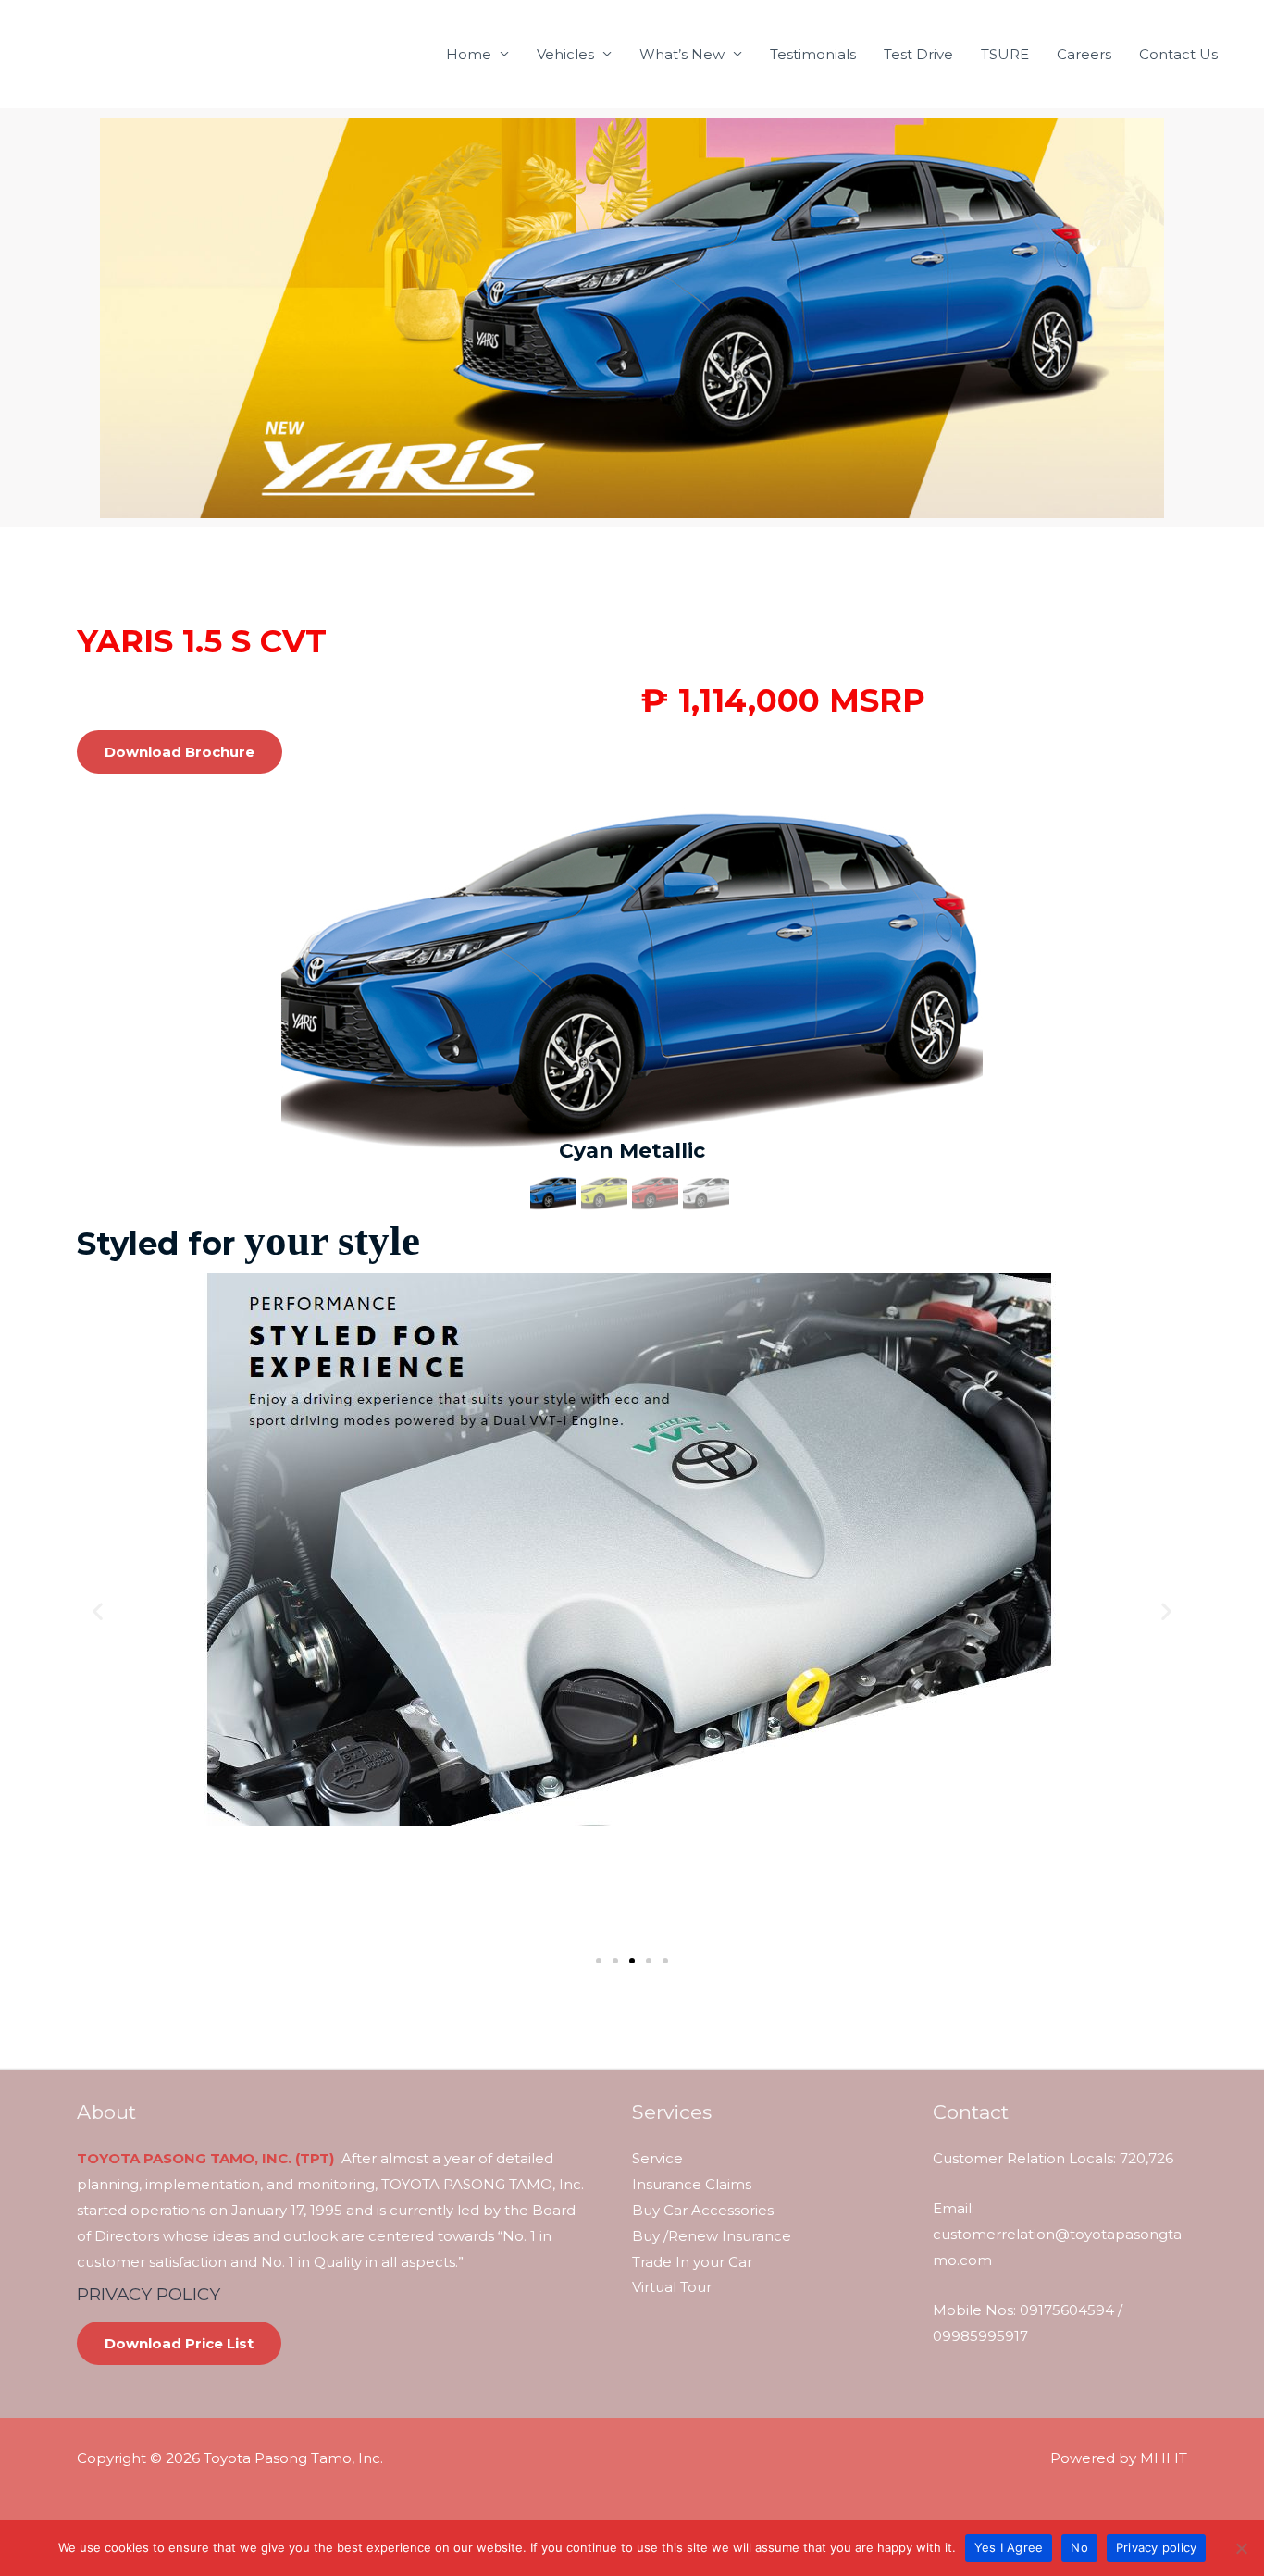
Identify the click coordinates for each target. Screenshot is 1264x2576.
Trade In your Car (692, 2262)
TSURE (1005, 54)
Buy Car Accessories (703, 2210)
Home (469, 54)
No (1079, 2547)
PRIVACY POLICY (149, 2294)
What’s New (682, 54)
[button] (98, 1610)
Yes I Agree (1009, 2547)
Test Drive (918, 54)
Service (657, 2158)
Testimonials (813, 54)
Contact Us (1178, 54)
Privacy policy (1157, 2547)
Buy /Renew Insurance (712, 2236)
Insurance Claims (692, 2184)
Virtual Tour (672, 2287)
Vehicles (565, 54)
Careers (1084, 54)
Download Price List (179, 2343)
